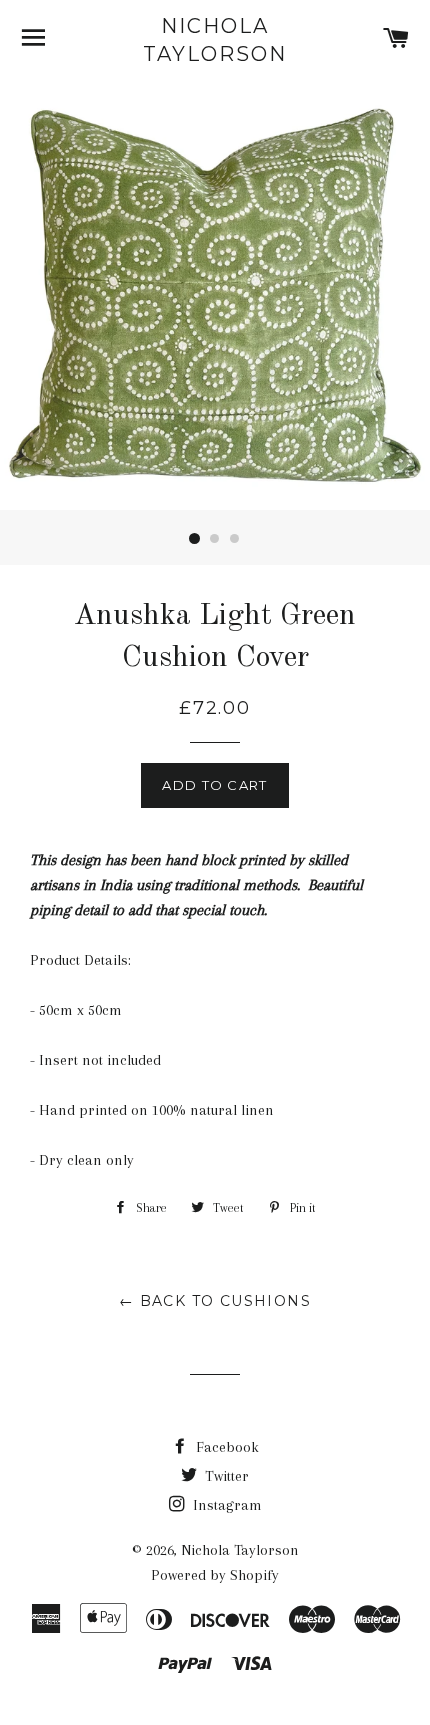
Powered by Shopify (215, 1575)
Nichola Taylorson (215, 40)
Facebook (225, 1447)
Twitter (225, 1476)
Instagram (225, 1505)
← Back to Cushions (215, 1301)
